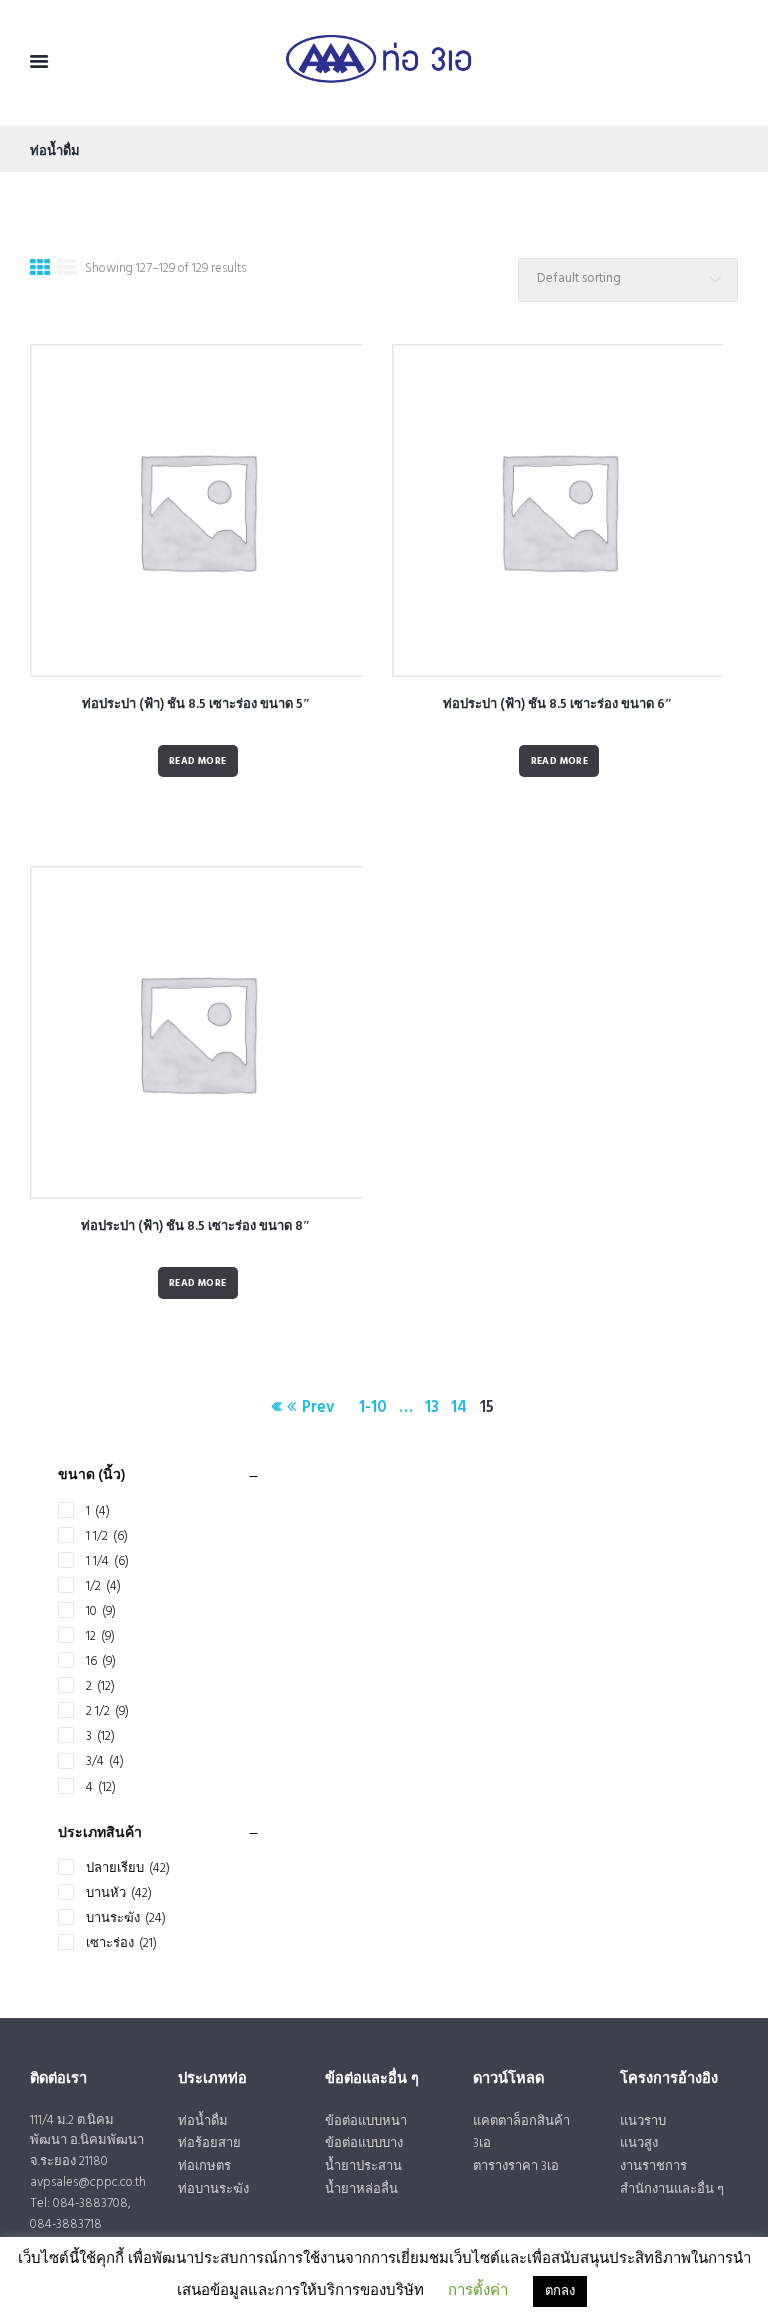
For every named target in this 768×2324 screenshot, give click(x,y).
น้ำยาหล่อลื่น (361, 2189)
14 (459, 1408)
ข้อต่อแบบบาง (364, 2143)
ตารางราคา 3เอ (516, 2166)
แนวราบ (643, 2121)
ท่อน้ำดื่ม (203, 2121)
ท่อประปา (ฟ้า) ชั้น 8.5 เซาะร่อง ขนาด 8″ (195, 1226)
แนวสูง (639, 2143)
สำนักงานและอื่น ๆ (672, 2189)
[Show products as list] (67, 271)
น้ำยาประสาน (363, 2166)
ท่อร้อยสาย (209, 2143)
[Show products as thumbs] (40, 271)
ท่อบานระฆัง (213, 2189)
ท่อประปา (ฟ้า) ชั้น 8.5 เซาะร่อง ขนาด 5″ (196, 704)
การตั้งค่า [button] (478, 2291)
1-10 (373, 1408)
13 (432, 1408)
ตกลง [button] (560, 2291)
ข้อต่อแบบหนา (366, 2121)
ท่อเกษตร (204, 2166)
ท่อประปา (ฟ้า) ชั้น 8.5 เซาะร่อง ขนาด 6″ (557, 704)
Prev (318, 1408)
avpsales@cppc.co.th (88, 2182)
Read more (198, 761)
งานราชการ (653, 2166)
